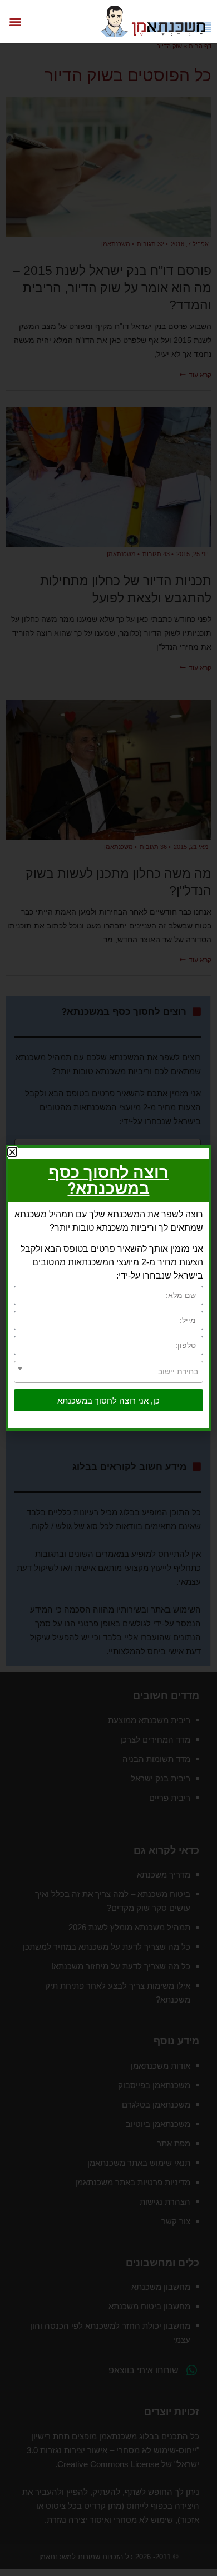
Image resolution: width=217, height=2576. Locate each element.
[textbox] (108, 1371)
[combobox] (108, 1372)
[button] (15, 21)
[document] (108, 1288)
